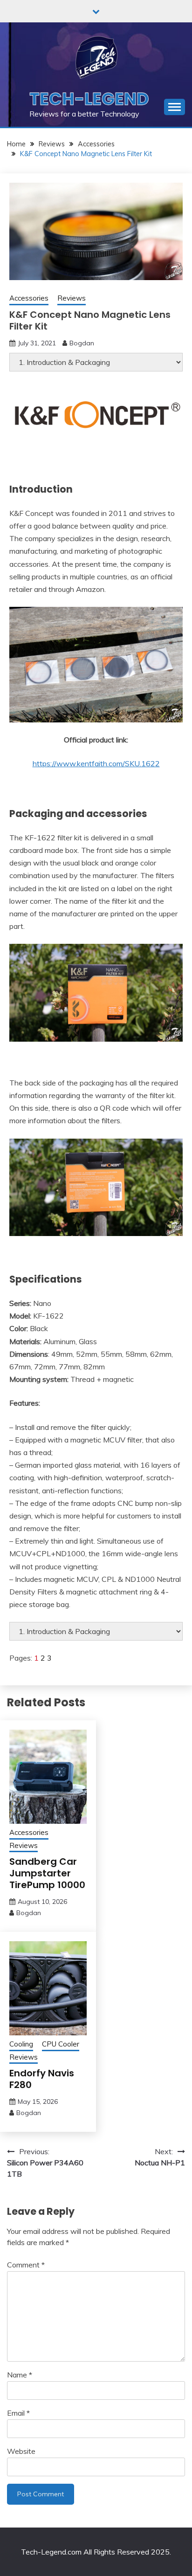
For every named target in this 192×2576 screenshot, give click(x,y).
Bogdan (82, 343)
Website (21, 2451)
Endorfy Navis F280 (42, 2079)
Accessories (29, 298)
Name (20, 2375)
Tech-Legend (89, 99)
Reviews (72, 298)
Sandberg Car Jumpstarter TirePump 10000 (47, 1873)
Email (18, 2413)
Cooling (21, 2044)
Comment (26, 2265)
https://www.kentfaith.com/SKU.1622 (96, 763)
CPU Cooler (61, 2044)
